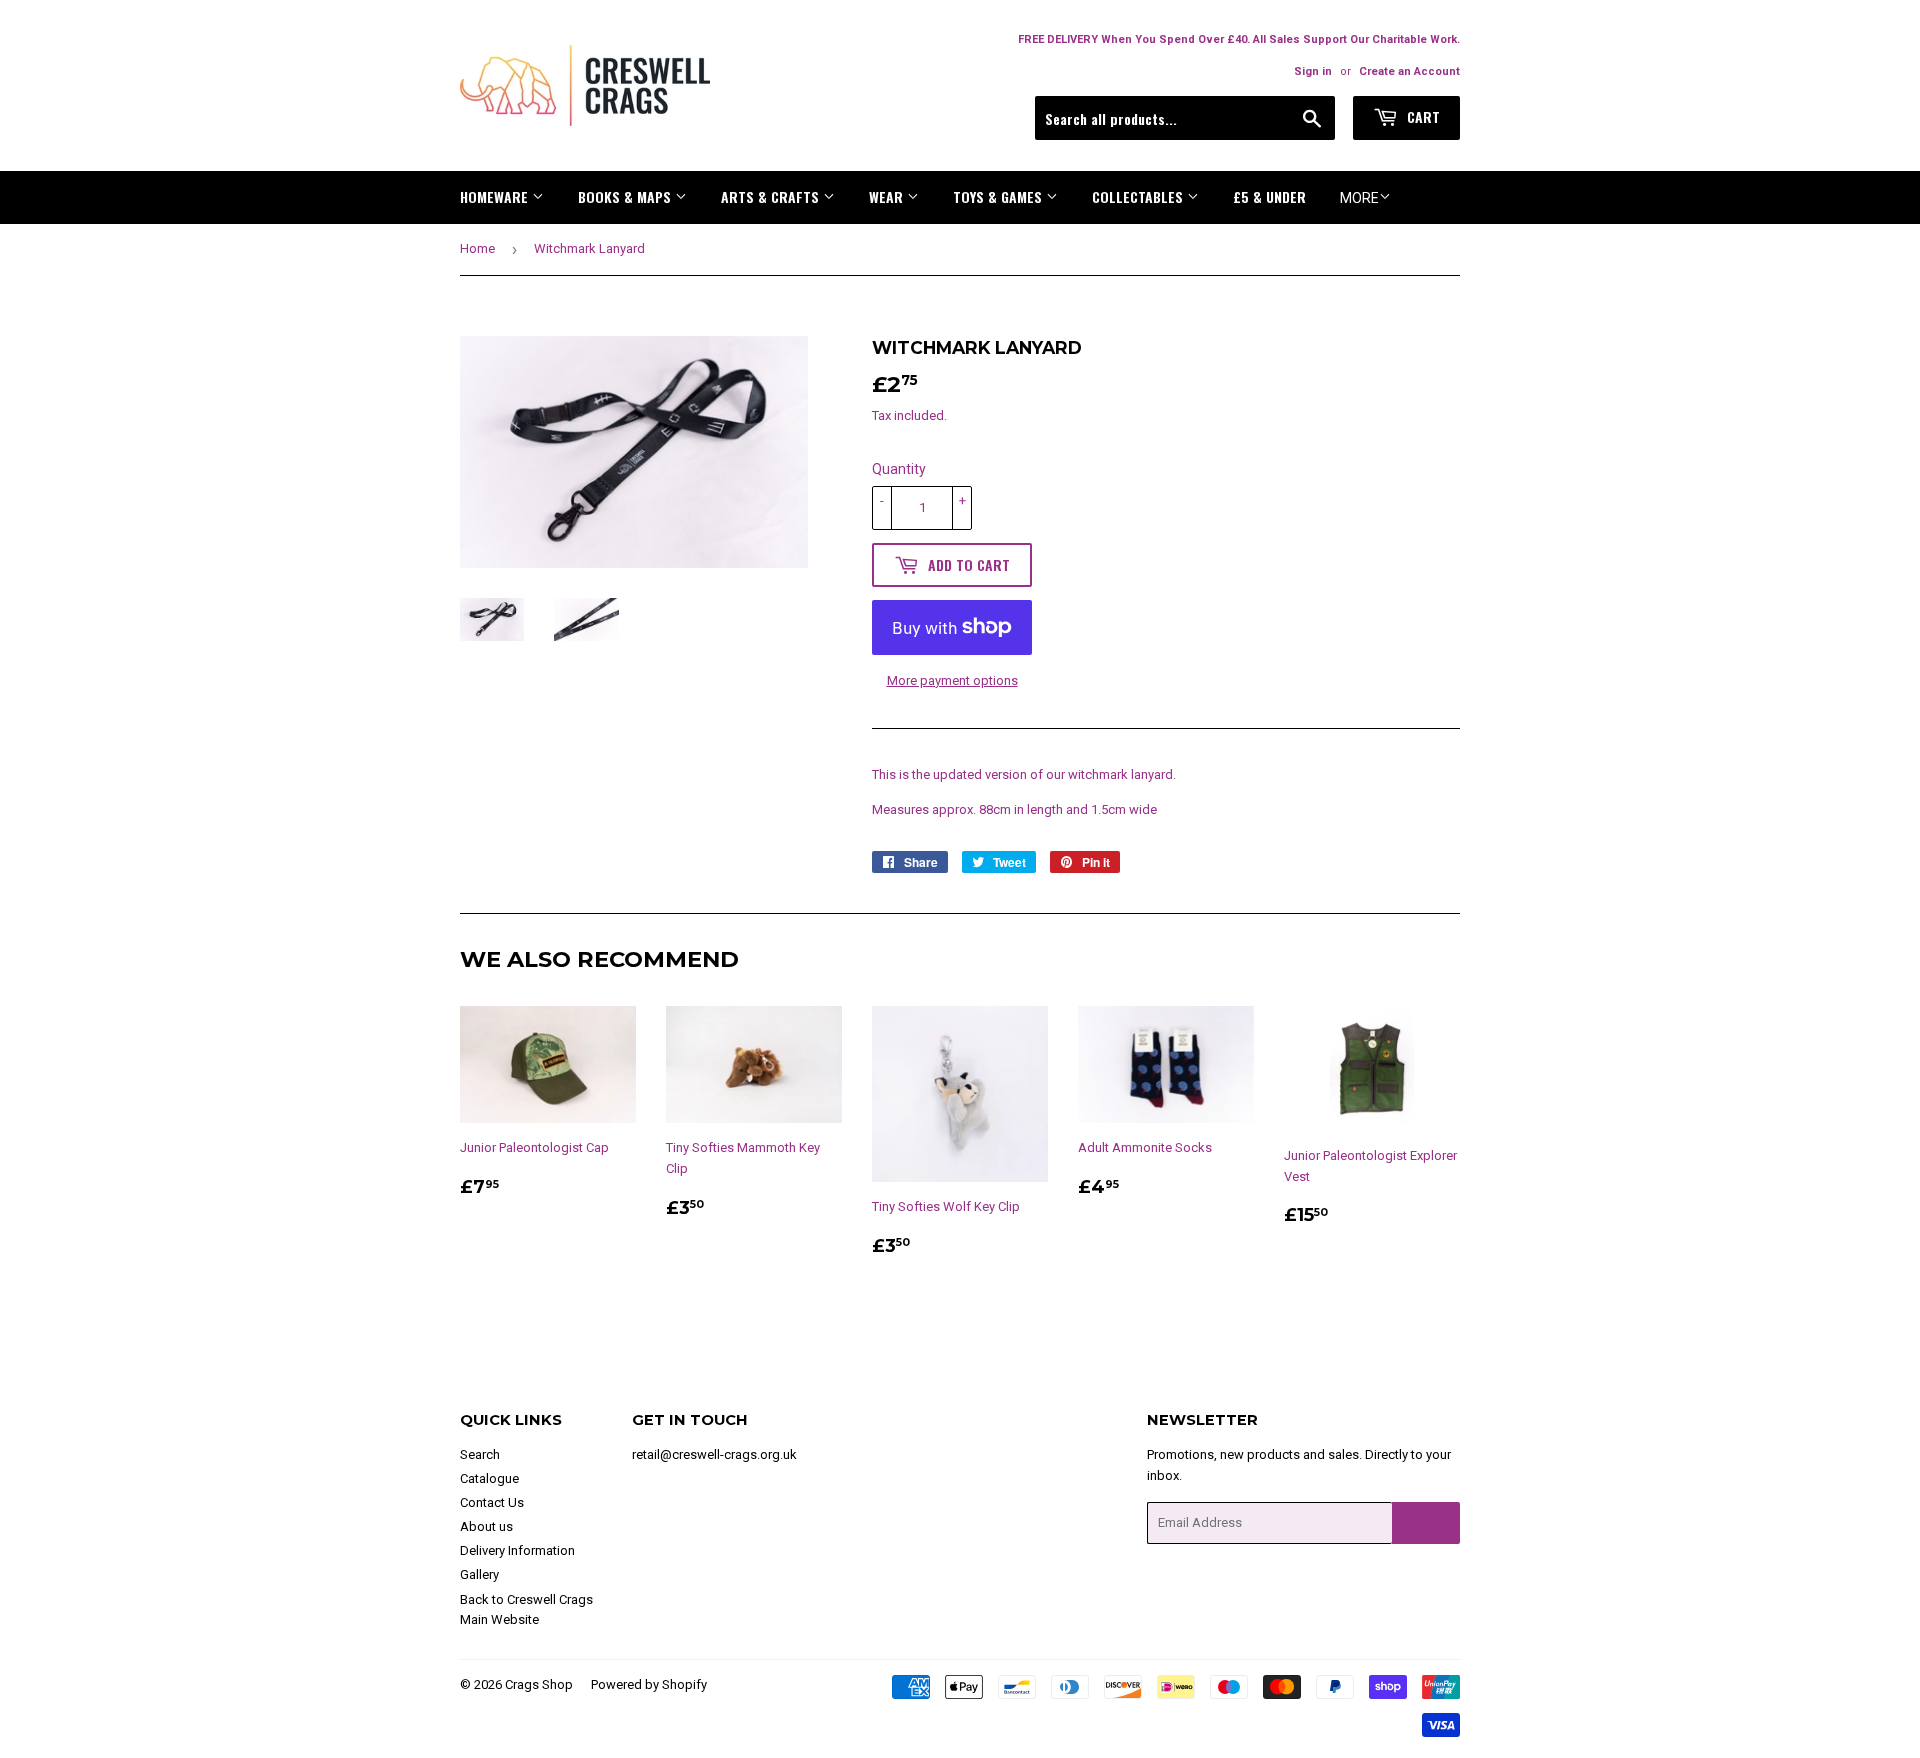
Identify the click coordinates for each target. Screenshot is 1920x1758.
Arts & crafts (772, 196)
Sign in (1313, 71)
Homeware (496, 196)
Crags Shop (539, 1684)
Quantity (899, 469)
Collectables (1139, 196)
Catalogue (489, 1478)
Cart (1421, 116)
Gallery (479, 1574)
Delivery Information (517, 1550)
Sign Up (1426, 1523)
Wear (888, 196)
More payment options (952, 680)
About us (486, 1526)
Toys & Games (999, 196)
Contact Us (492, 1502)
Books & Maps (626, 196)
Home (477, 248)
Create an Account (1409, 71)
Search (480, 1454)
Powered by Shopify (649, 1684)
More (1359, 198)
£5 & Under (1269, 196)
